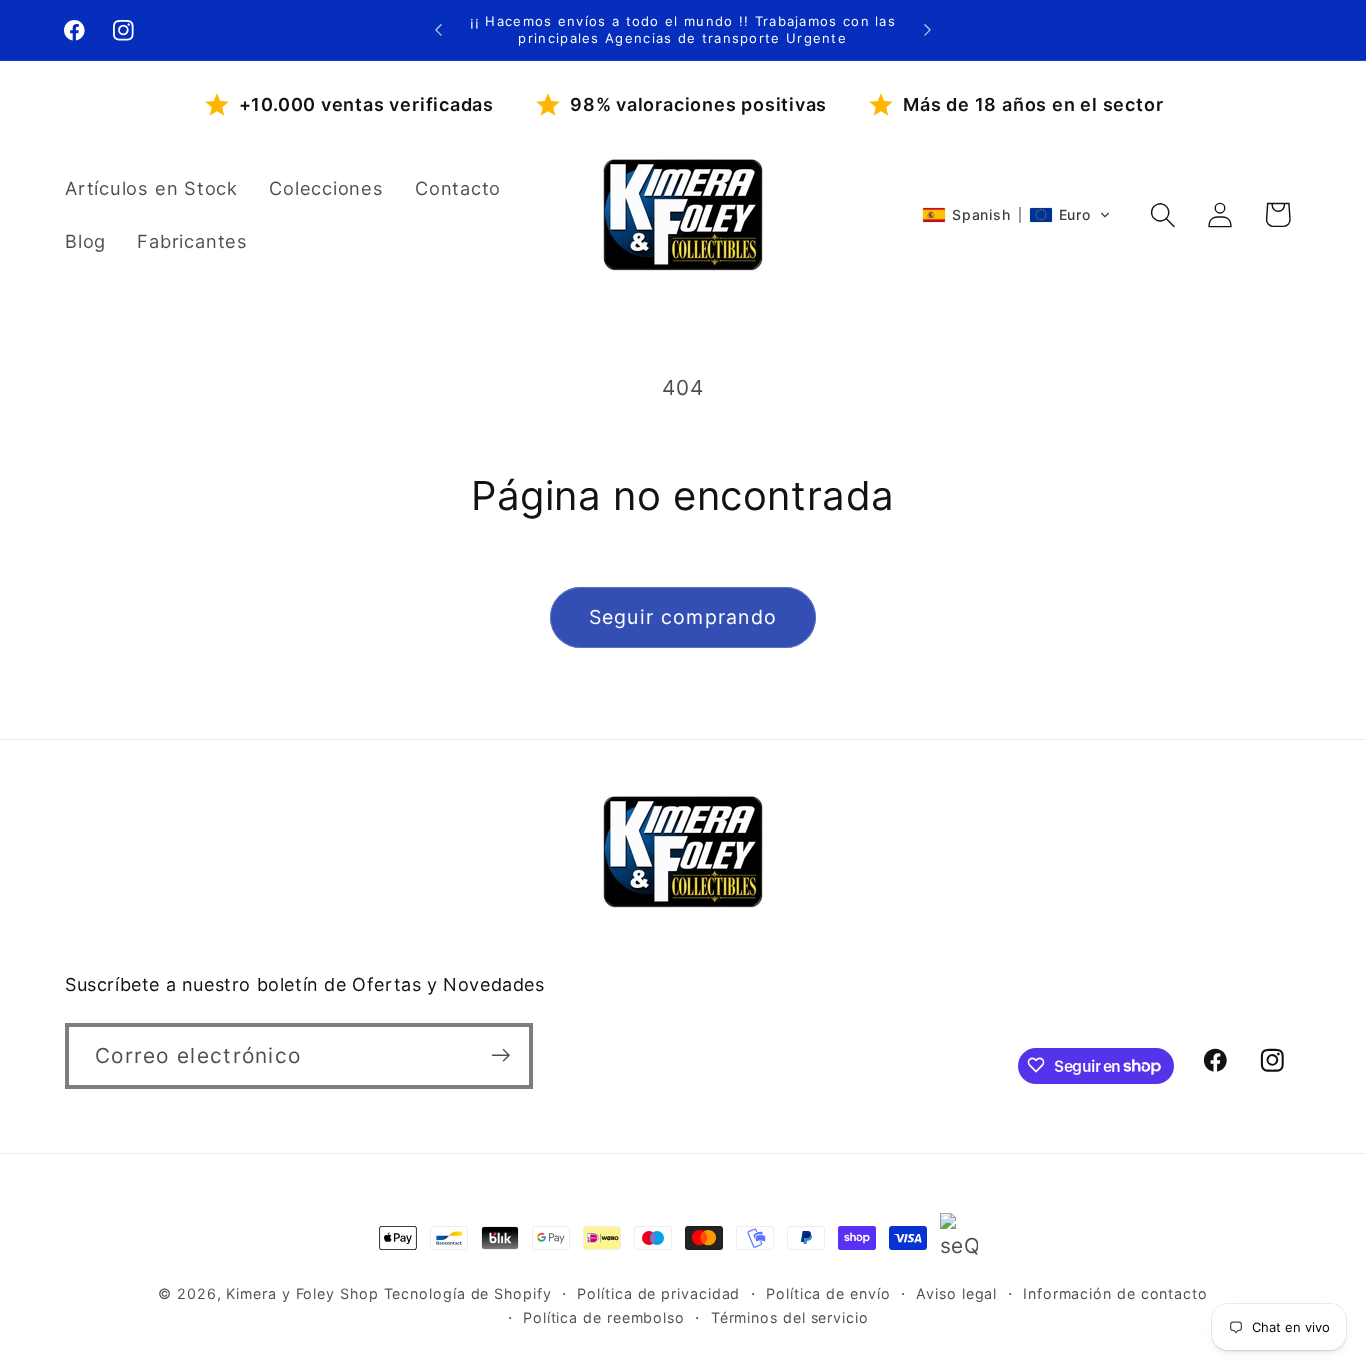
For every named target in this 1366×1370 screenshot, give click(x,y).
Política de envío (828, 1293)
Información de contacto (1115, 1293)
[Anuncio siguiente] (928, 29)
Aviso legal (956, 1293)
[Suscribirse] (500, 1055)
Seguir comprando (683, 617)
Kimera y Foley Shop (302, 1293)
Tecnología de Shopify (468, 1293)
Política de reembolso (604, 1317)
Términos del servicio (790, 1317)
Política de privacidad (658, 1293)
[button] (1016, 215)
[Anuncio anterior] (438, 29)
